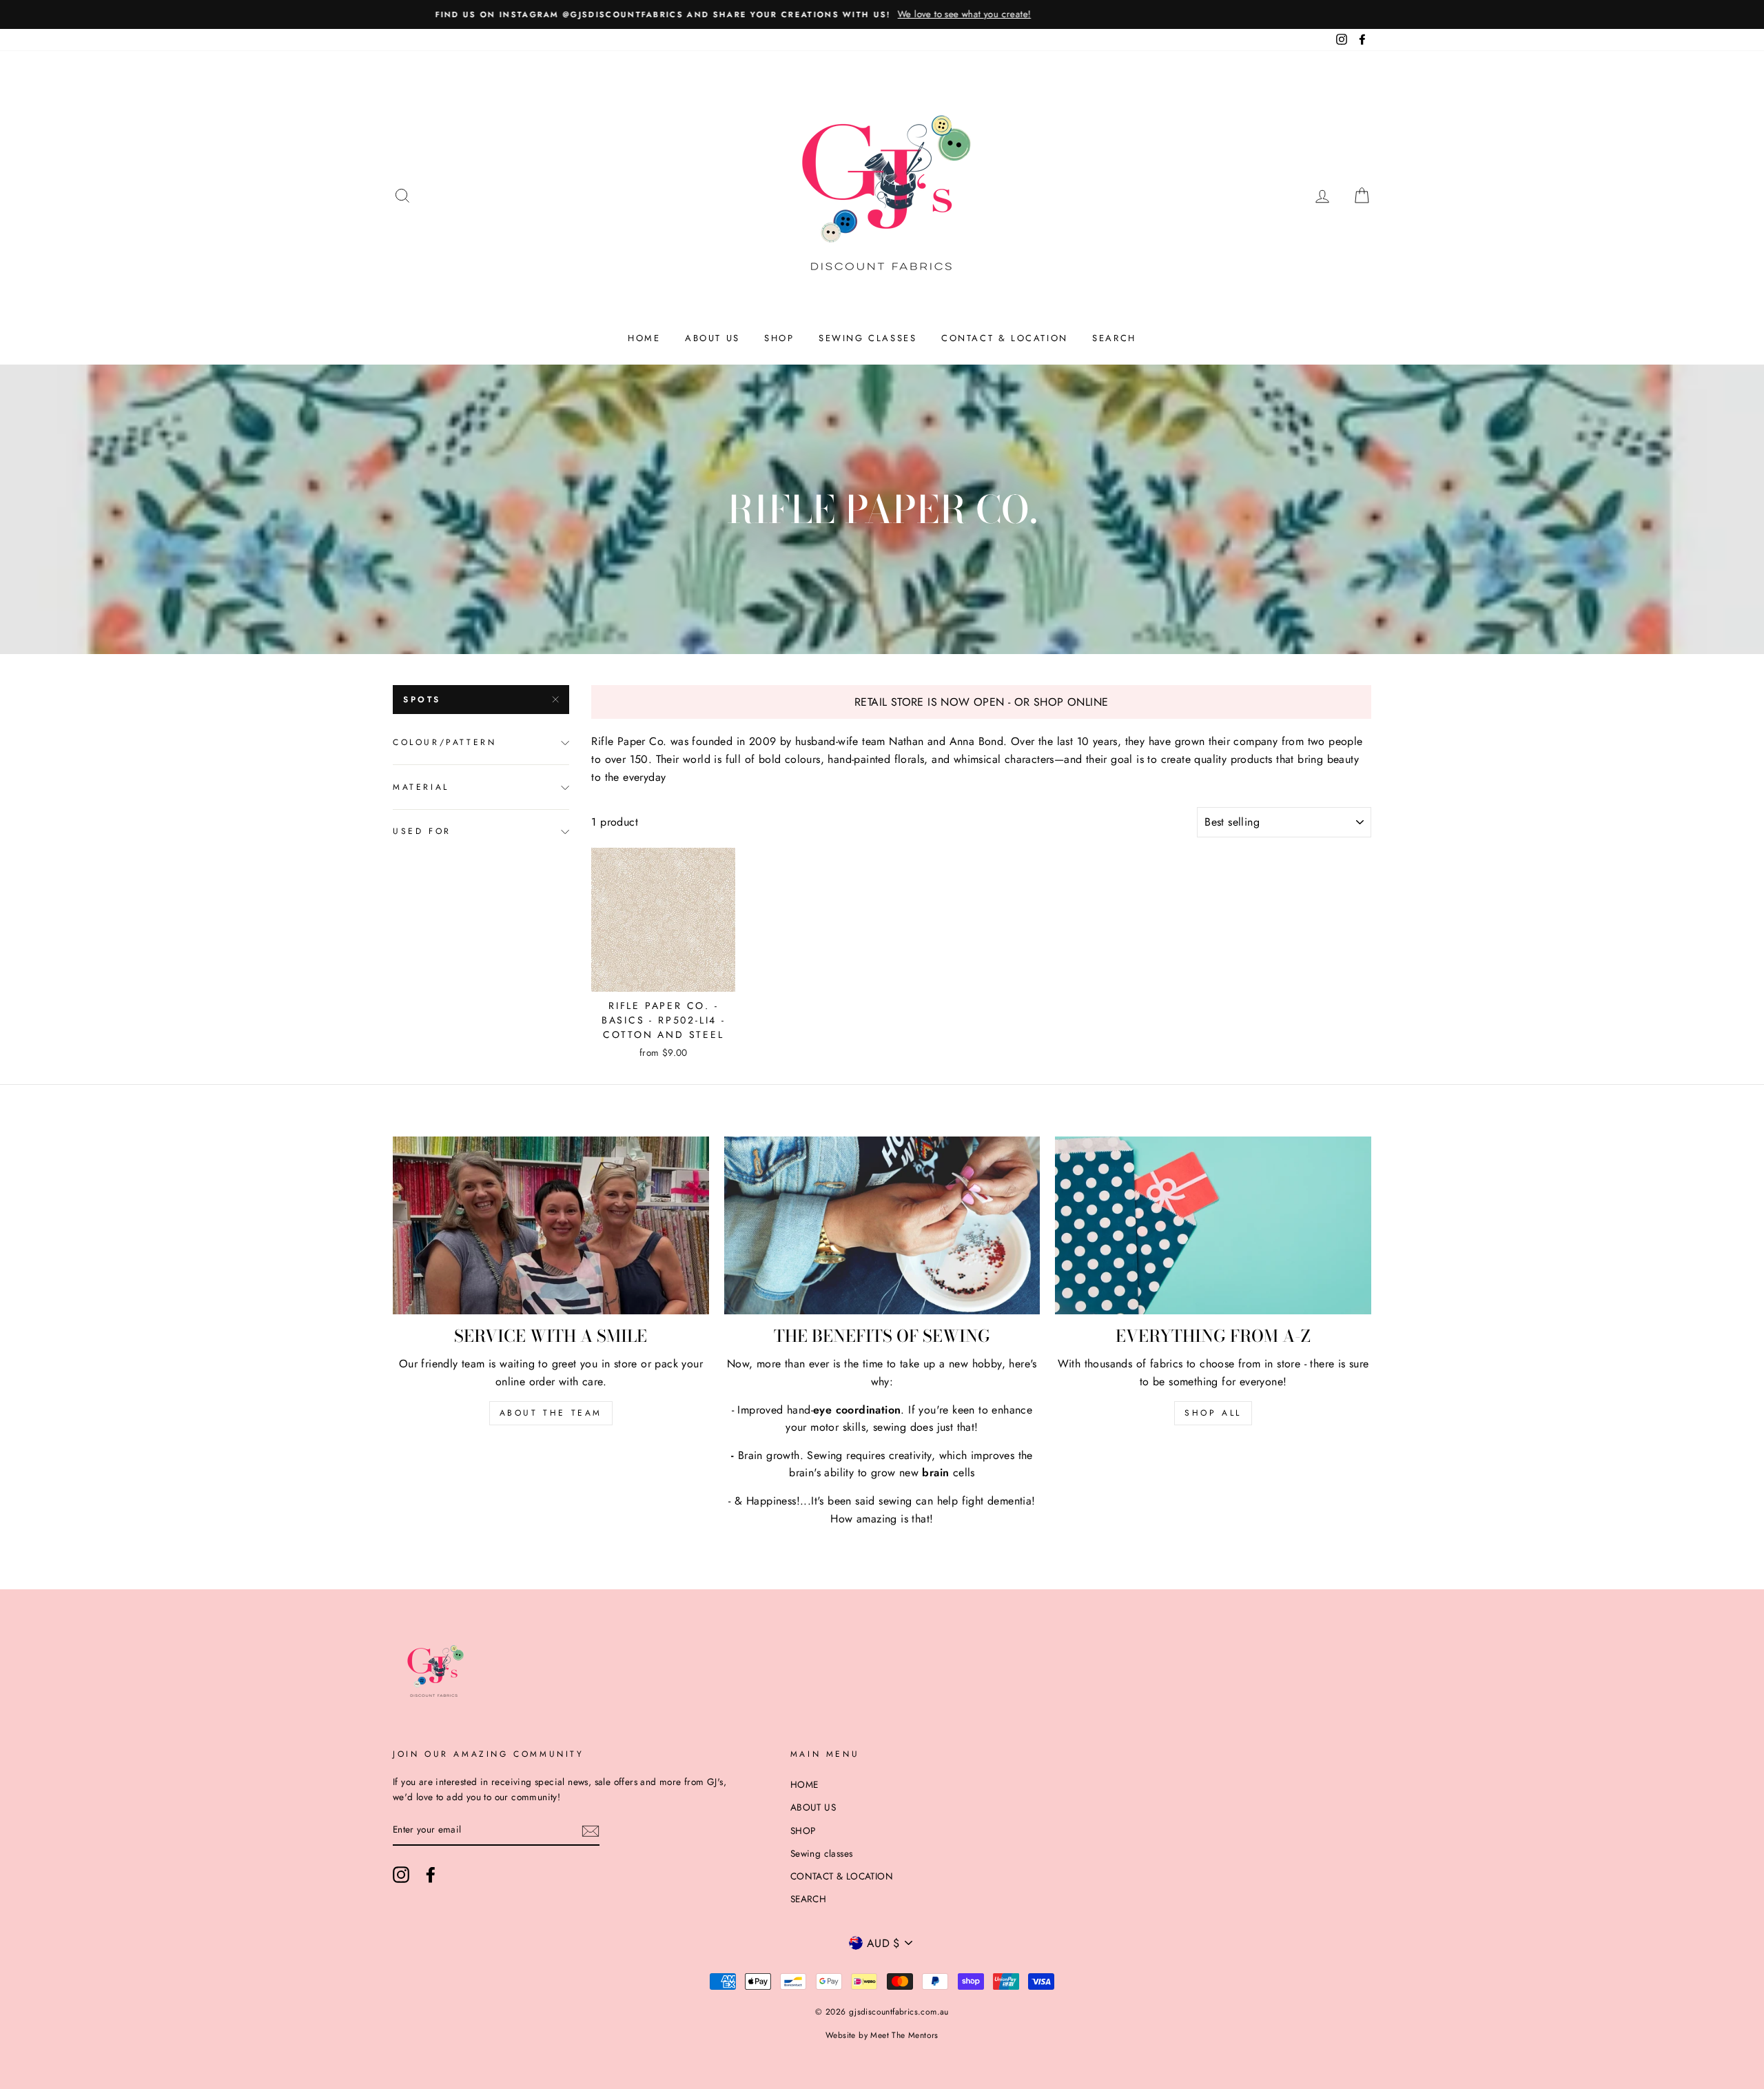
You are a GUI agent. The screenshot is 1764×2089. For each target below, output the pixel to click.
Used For (422, 831)
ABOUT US (712, 338)
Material (421, 787)
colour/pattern (444, 742)
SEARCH (1114, 338)
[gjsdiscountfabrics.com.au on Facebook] (431, 1875)
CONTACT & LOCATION (1005, 338)
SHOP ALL (1213, 1413)
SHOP (779, 338)
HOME (644, 338)
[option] (882, 14)
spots (422, 700)
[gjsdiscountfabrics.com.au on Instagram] (401, 1875)
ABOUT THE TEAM (551, 1413)
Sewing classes (868, 338)
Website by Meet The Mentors (882, 2035)
